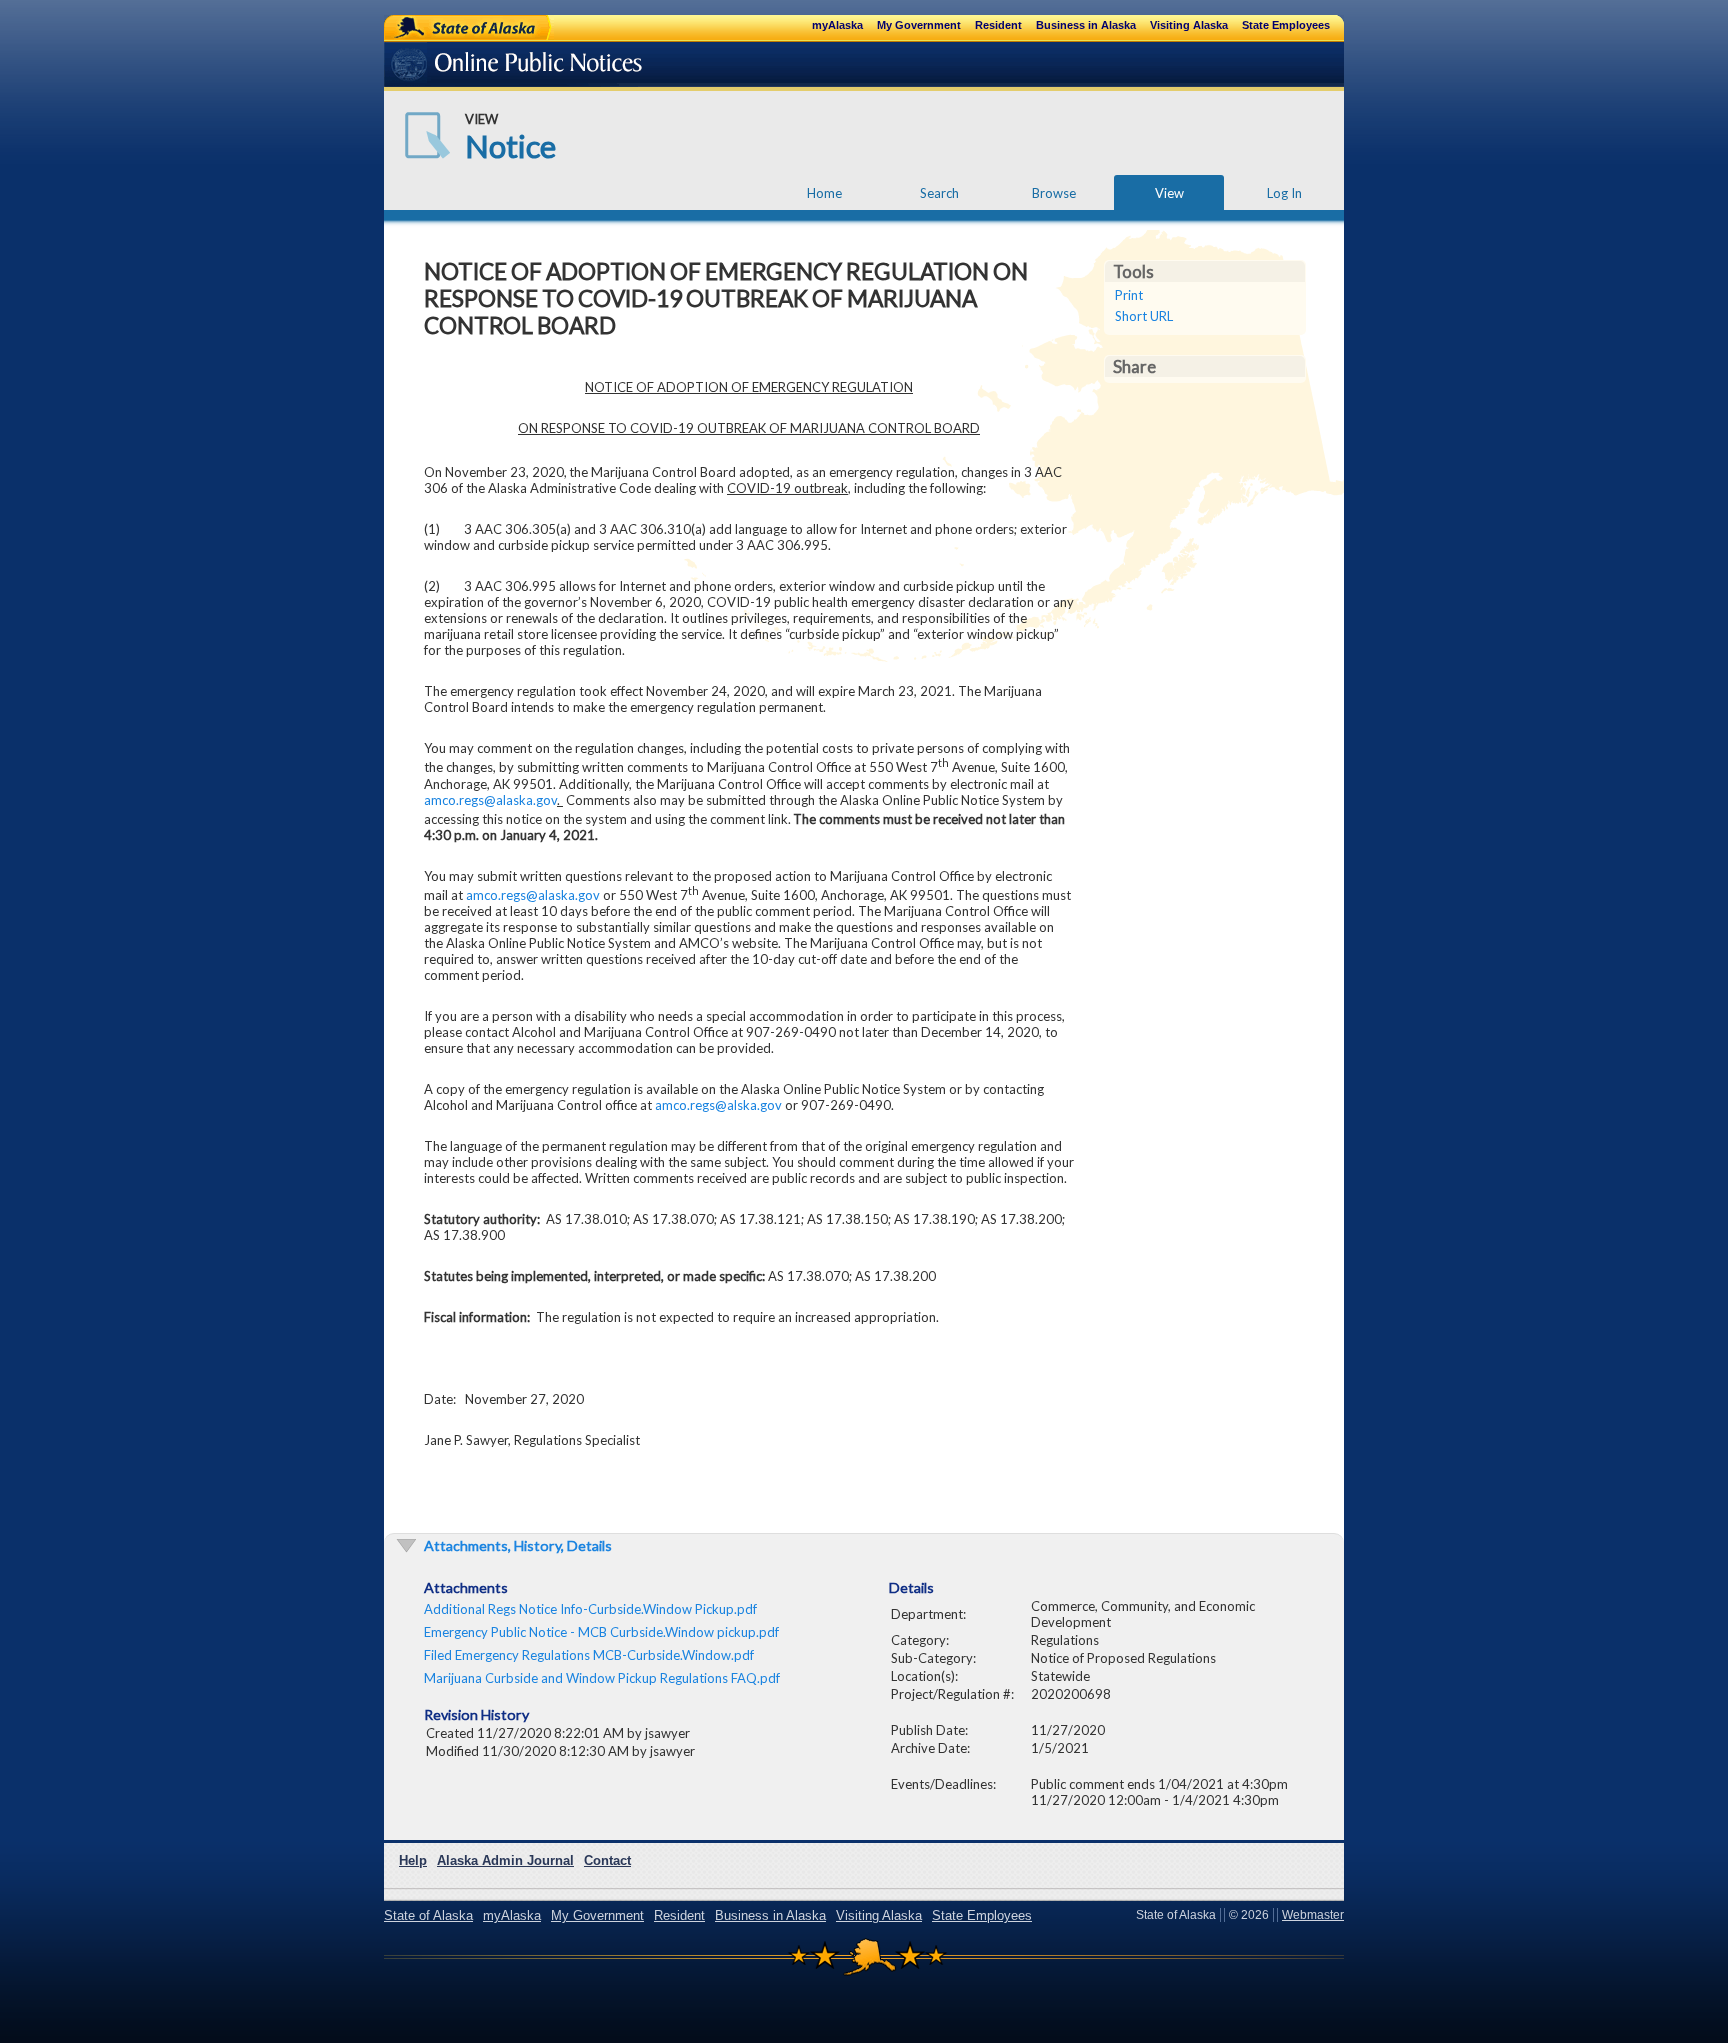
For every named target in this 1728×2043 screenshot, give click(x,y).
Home (824, 193)
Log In (1284, 193)
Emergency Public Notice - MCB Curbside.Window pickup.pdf (601, 1632)
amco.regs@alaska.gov (490, 800)
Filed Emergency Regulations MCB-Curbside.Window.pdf (589, 1655)
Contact (607, 1860)
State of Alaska (450, 27)
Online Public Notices (486, 67)
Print (1129, 295)
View (1169, 193)
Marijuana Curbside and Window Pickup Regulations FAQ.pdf (602, 1678)
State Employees (1286, 25)
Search (939, 193)
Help (413, 1860)
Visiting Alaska (1189, 25)
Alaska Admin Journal (505, 1860)
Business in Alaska (1086, 25)
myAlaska (837, 25)
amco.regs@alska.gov (718, 1105)
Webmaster (1313, 1915)
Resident (998, 25)
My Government (919, 25)
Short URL (1144, 316)
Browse (1054, 193)
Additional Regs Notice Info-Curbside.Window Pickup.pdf (590, 1609)
